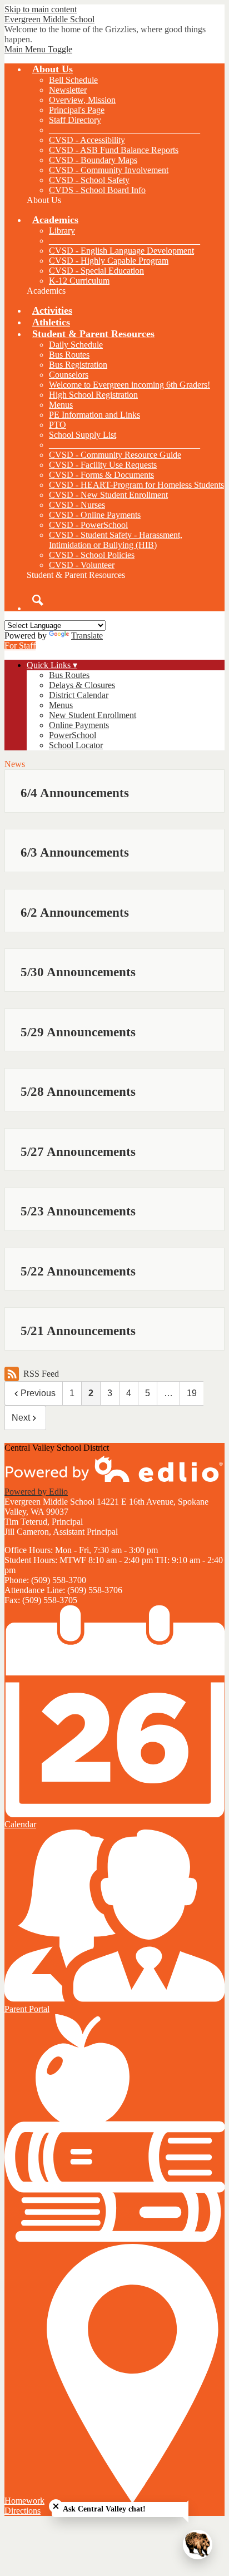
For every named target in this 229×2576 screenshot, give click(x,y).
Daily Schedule (76, 345)
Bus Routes (69, 355)
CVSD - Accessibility (87, 140)
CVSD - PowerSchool (88, 525)
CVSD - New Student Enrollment (108, 495)
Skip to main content (41, 9)
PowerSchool (73, 735)
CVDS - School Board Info (97, 190)
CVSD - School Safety (89, 180)
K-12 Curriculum (79, 281)
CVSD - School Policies (92, 555)
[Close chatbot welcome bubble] (56, 2506)
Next (21, 1418)
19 (192, 1393)
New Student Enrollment (93, 715)
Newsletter (68, 90)
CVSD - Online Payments (95, 515)
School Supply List (83, 435)
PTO (58, 425)
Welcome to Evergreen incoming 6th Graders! (130, 385)
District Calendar (79, 695)
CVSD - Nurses (77, 505)
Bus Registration (78, 365)
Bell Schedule (73, 80)
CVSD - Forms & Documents (101, 475)
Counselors (69, 375)
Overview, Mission (82, 100)
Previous (38, 1393)
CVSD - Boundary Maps (93, 160)
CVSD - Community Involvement (109, 170)
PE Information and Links (94, 415)
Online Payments (79, 725)
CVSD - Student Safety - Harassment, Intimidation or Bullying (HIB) (116, 540)
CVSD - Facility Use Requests (103, 465)
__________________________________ (125, 130)
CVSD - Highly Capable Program (109, 261)
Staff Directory (75, 120)
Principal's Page (77, 110)
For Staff (20, 646)
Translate (87, 636)
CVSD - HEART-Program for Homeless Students (136, 485)
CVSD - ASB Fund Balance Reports (114, 150)
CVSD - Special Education (96, 271)
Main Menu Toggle (38, 49)
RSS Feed (41, 1374)
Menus (61, 405)
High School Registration (93, 395)
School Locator (76, 745)
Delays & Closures (82, 685)
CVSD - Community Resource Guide (115, 455)
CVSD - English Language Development (121, 251)
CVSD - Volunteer (82, 565)
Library (62, 231)
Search (38, 600)
